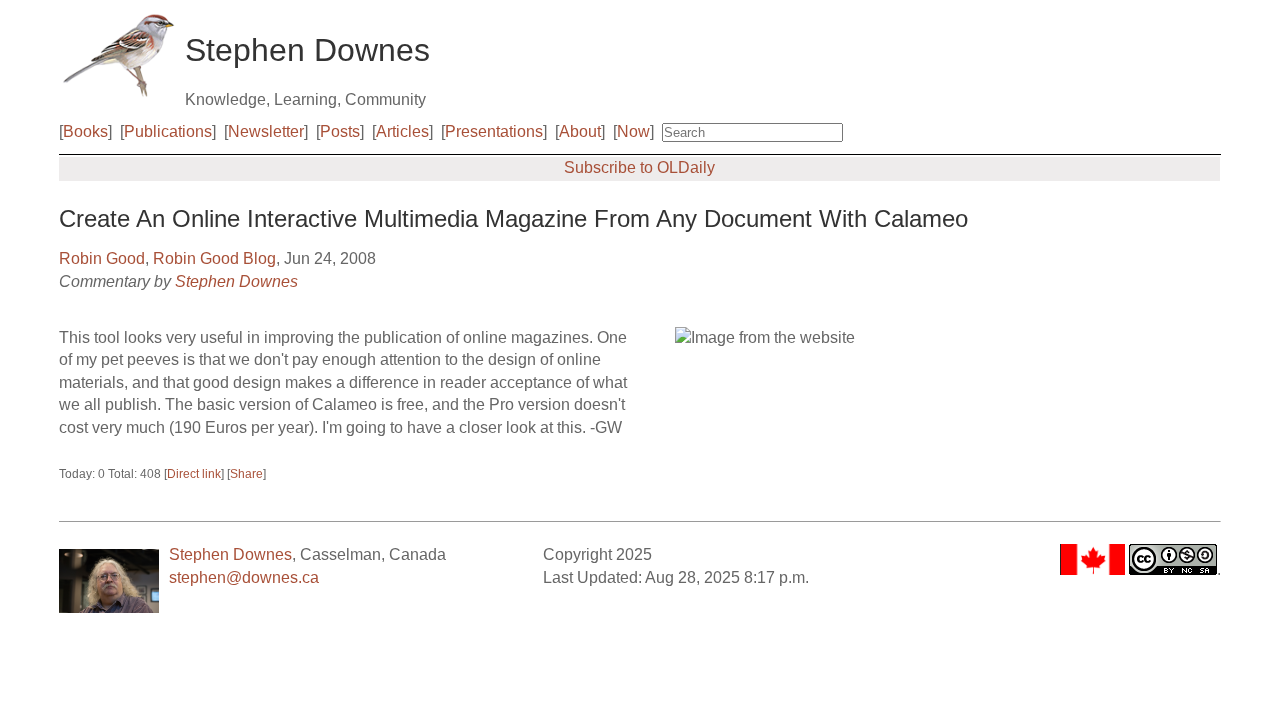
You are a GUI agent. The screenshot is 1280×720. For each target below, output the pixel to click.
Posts (340, 131)
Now (633, 131)
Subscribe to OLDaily (639, 167)
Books (85, 131)
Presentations (494, 131)
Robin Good (102, 258)
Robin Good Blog (214, 258)
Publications (168, 131)
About (580, 131)
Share (246, 474)
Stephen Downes (236, 281)
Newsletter (266, 131)
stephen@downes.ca (244, 577)
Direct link (194, 474)
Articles (402, 131)
